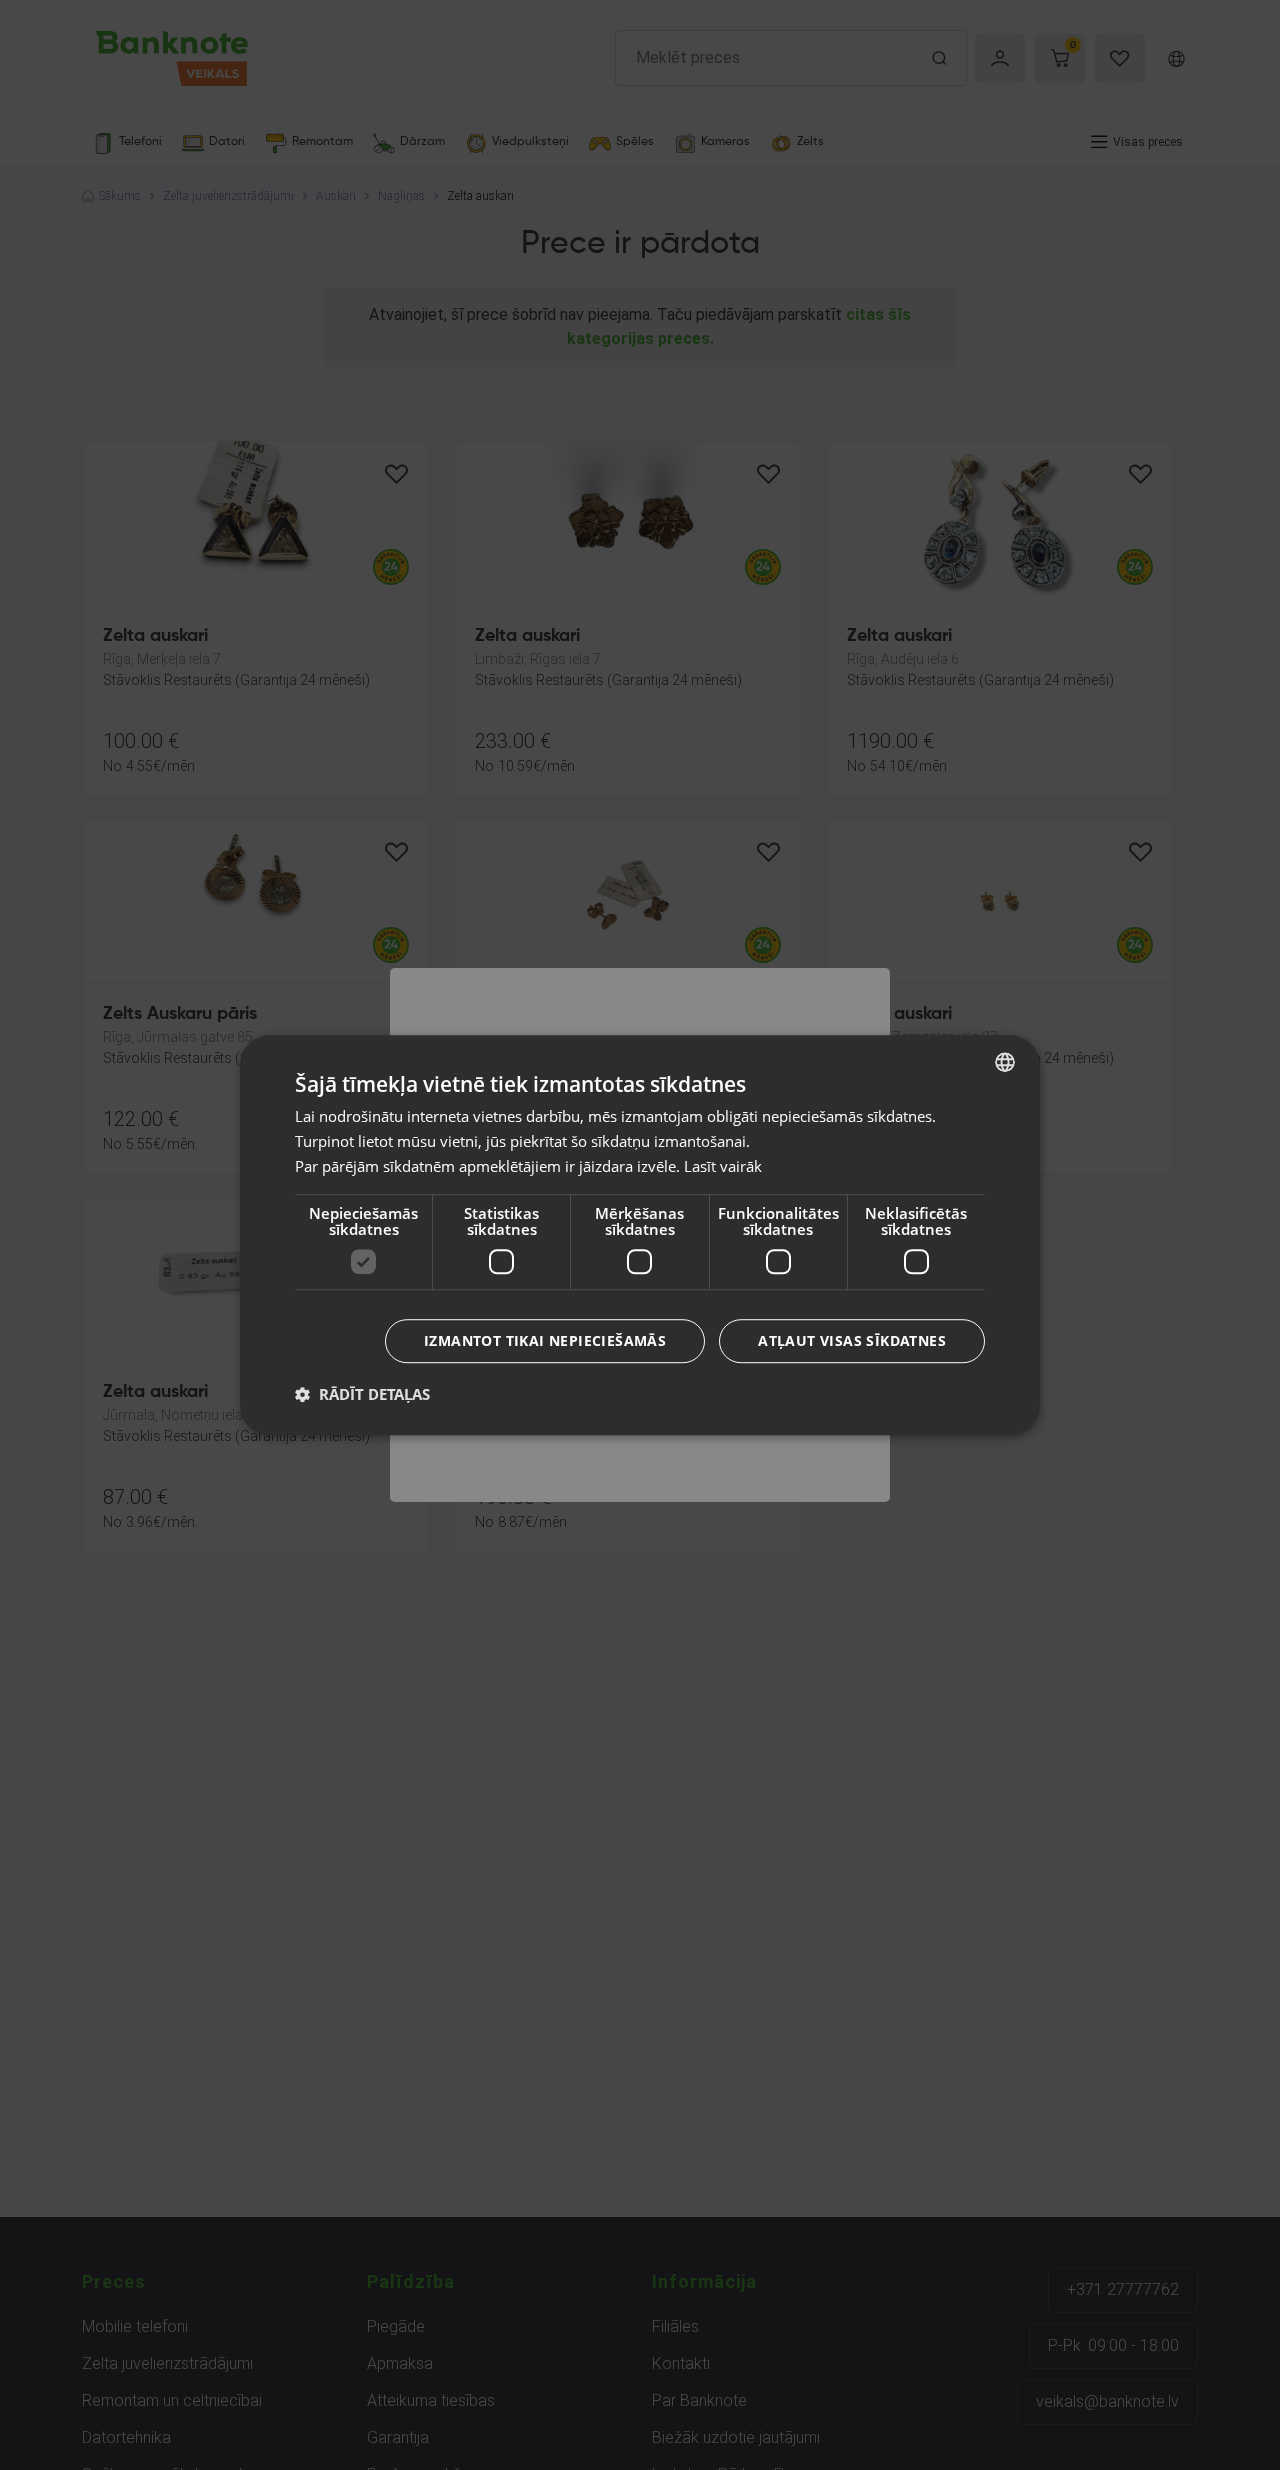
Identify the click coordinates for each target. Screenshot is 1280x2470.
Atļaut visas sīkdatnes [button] (852, 1340)
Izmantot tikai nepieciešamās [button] (545, 1340)
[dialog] (640, 1235)
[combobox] (1005, 1062)
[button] (362, 1394)
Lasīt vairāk (723, 1166)
